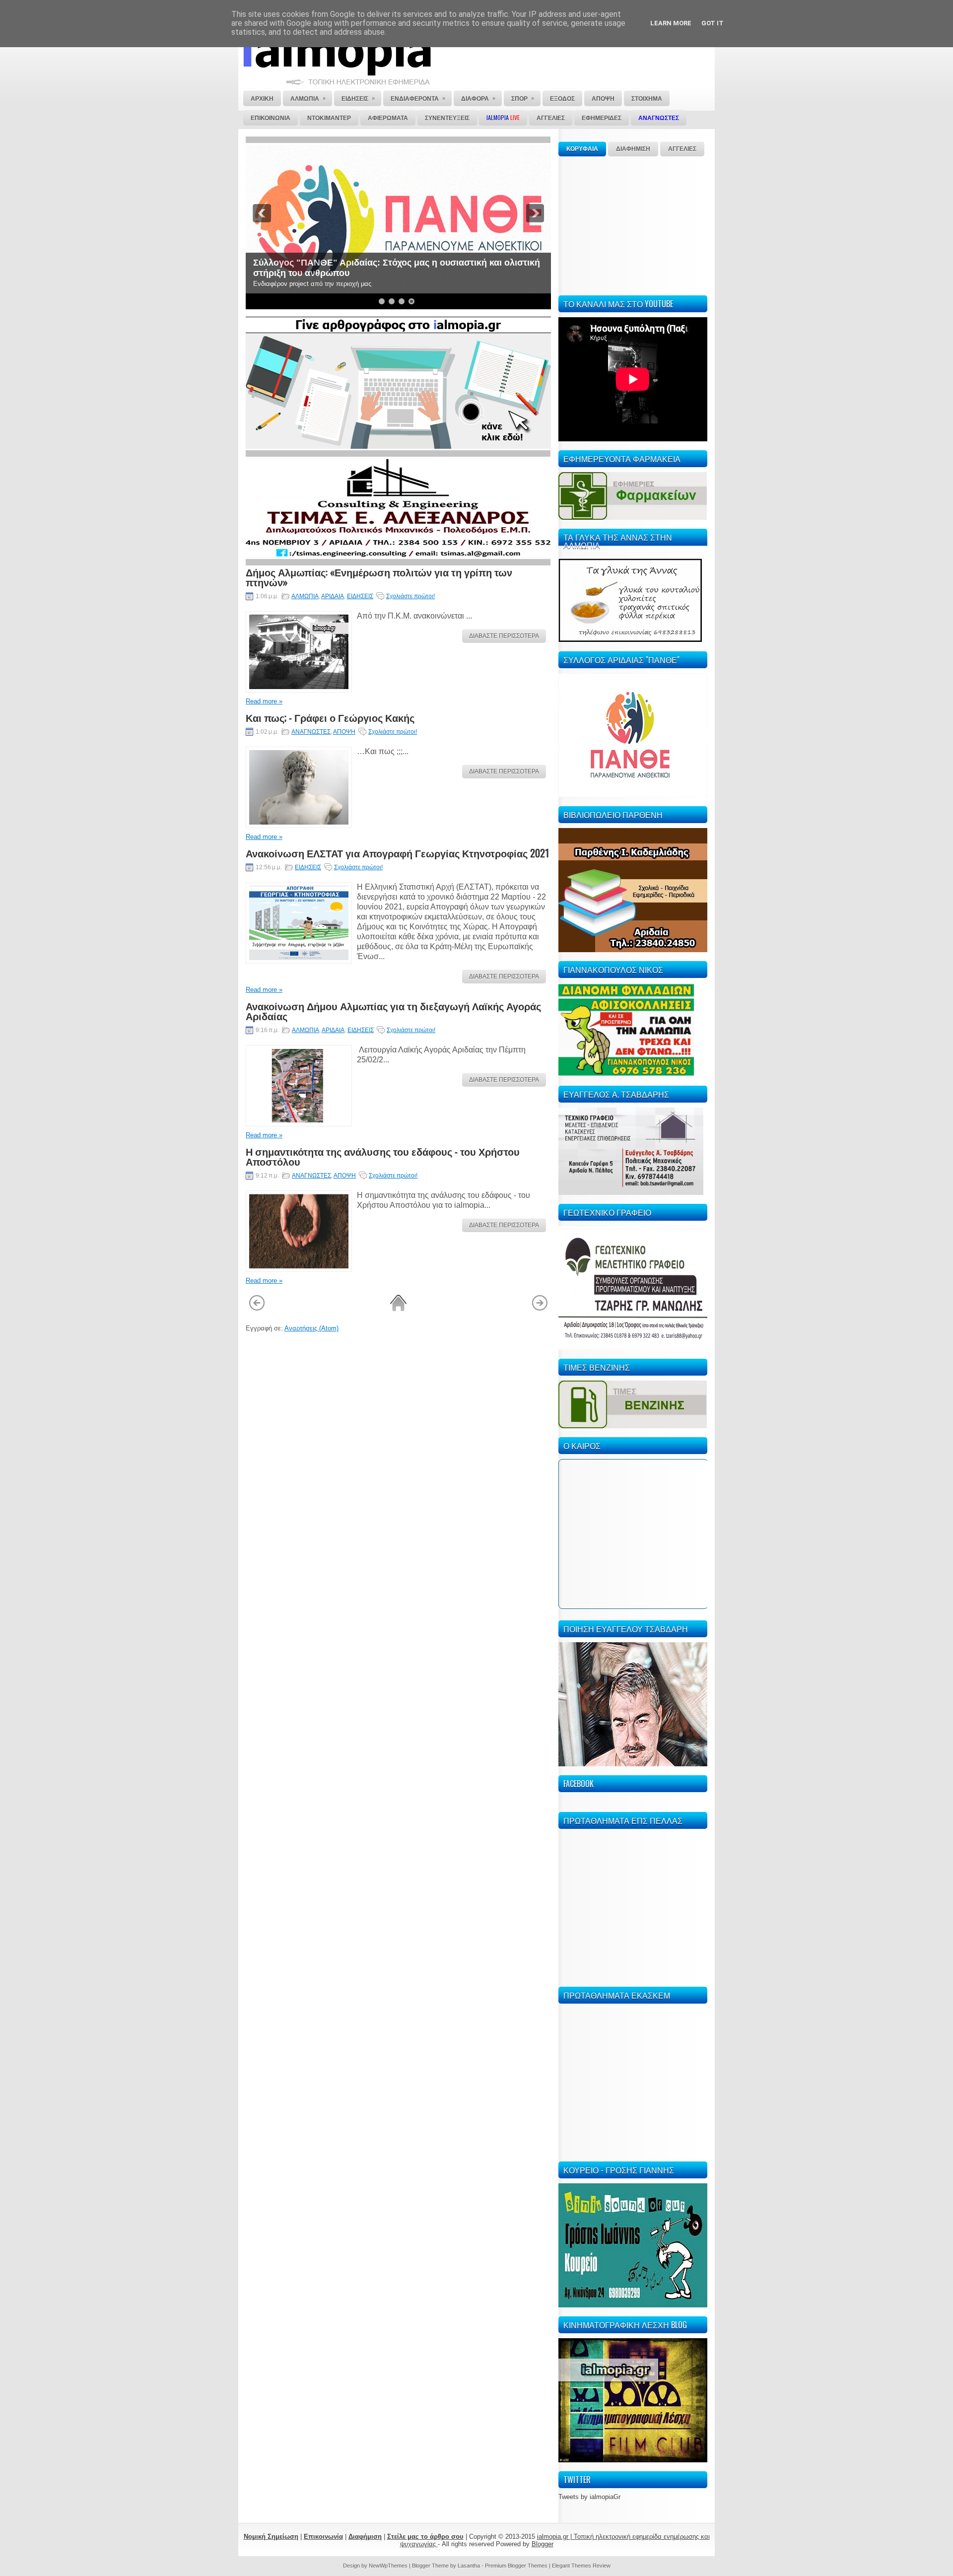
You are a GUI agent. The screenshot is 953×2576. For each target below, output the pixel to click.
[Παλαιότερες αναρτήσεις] (540, 1309)
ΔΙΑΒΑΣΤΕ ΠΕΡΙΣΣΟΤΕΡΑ (504, 636)
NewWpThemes (388, 2566)
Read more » (264, 701)
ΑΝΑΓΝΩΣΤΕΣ (311, 732)
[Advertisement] (633, 224)
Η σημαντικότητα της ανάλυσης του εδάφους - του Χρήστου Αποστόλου (383, 1156)
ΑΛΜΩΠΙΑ (305, 596)
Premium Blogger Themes (516, 2566)
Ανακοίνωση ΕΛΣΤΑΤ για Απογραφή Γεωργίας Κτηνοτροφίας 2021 (397, 853)
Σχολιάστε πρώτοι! (410, 596)
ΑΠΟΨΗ (344, 732)
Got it (713, 23)
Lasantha (469, 2566)
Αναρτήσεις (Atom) (311, 1328)
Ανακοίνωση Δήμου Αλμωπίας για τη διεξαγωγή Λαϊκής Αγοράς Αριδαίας (393, 1011)
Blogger (543, 2544)
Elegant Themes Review (581, 2566)
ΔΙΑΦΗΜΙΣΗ (633, 149)
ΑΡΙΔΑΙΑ (333, 596)
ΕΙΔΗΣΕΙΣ (360, 596)
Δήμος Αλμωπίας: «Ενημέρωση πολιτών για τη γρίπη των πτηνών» (379, 577)
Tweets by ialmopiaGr (589, 2497)
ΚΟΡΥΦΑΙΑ (582, 149)
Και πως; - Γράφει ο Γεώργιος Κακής (330, 717)
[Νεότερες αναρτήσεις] (257, 1309)
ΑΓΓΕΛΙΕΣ (682, 149)
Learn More (671, 23)
